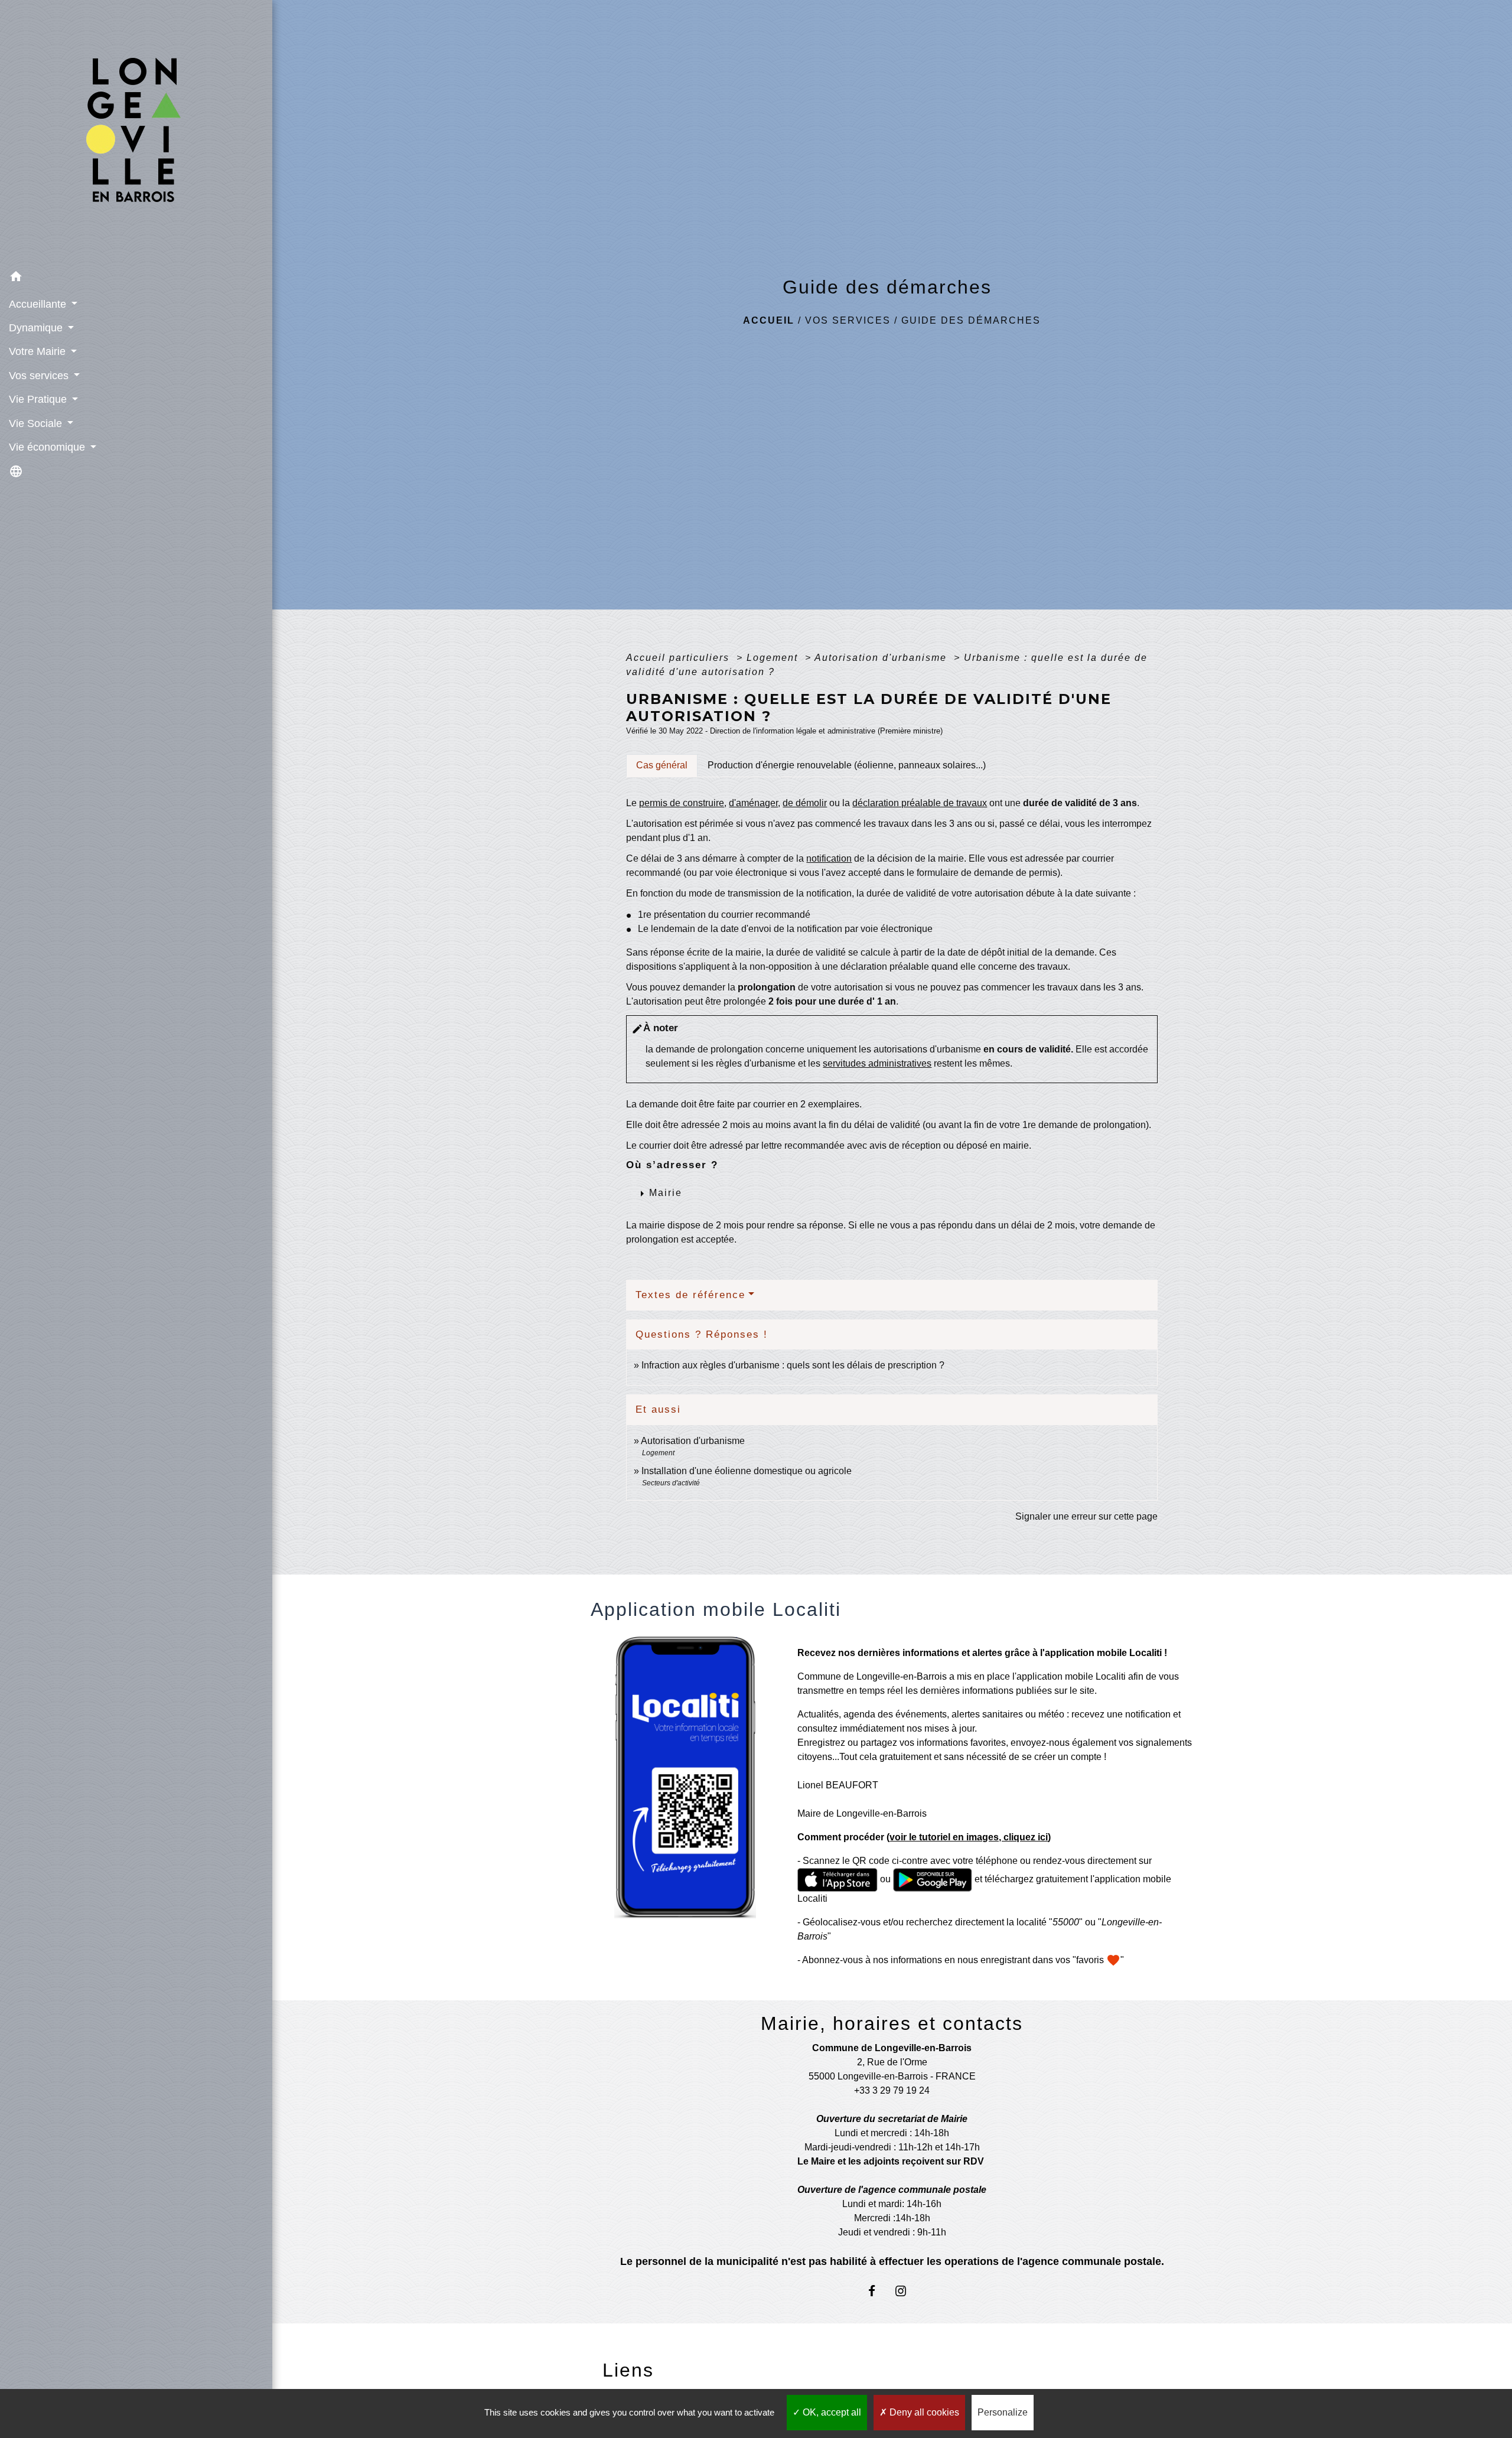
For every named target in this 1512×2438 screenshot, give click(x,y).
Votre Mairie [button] (39, 351)
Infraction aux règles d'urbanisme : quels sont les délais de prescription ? (793, 1365)
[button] (136, 278)
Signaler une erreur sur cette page (1086, 1516)
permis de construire (682, 803)
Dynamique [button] (37, 328)
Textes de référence (690, 1295)
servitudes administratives (877, 1063)
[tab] (662, 765)
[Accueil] (136, 133)
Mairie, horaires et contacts (892, 2023)
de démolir (805, 803)
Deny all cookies (923, 2412)
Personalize (1003, 2412)
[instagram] (906, 2291)
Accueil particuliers (680, 658)
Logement (774, 658)
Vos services (848, 320)
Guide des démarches (971, 320)
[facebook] (877, 2291)
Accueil (769, 320)
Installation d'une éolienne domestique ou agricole (747, 1471)
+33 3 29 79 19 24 (892, 2090)
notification (829, 858)
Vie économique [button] (48, 447)
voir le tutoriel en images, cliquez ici (969, 1837)
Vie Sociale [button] (37, 423)
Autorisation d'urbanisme (882, 658)
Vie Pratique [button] (39, 399)
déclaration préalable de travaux (920, 803)
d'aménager (753, 803)
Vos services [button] (40, 376)
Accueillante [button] (39, 304)
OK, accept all (831, 2412)
